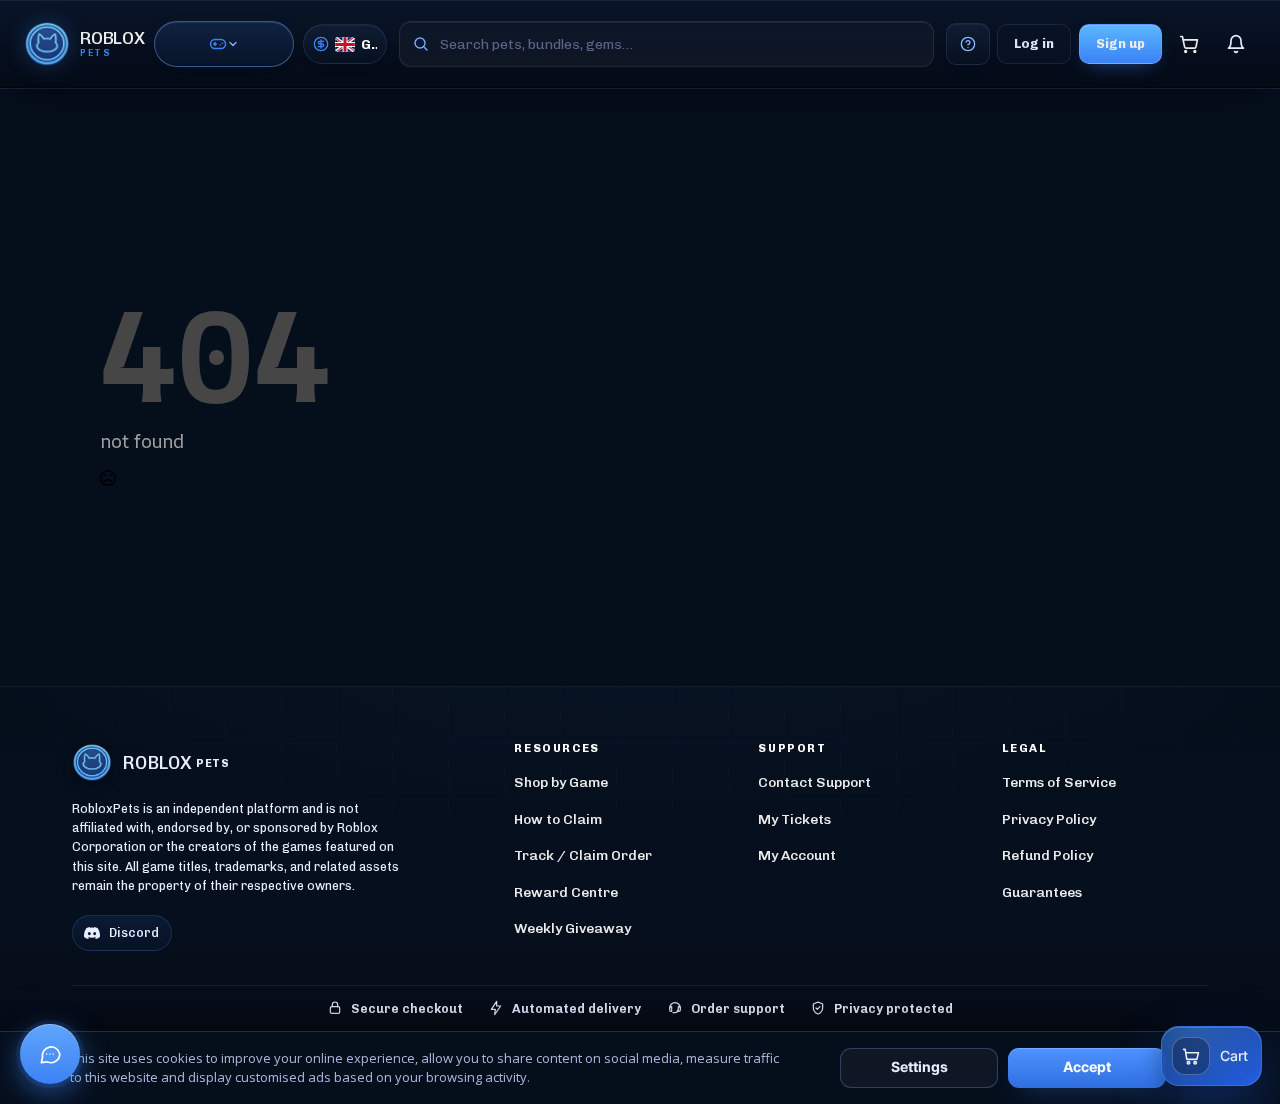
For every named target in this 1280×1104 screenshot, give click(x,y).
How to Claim (558, 819)
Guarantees (1042, 892)
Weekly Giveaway (572, 928)
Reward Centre (566, 892)
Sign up (1120, 43)
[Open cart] (1189, 44)
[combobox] (666, 44)
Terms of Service (1059, 782)
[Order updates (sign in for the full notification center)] (1236, 44)
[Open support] (50, 1054)
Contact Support (814, 782)
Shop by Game (561, 782)
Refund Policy (1047, 855)
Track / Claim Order (583, 855)
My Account (797, 855)
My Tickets (794, 819)
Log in (1034, 43)
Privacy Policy (1049, 819)
